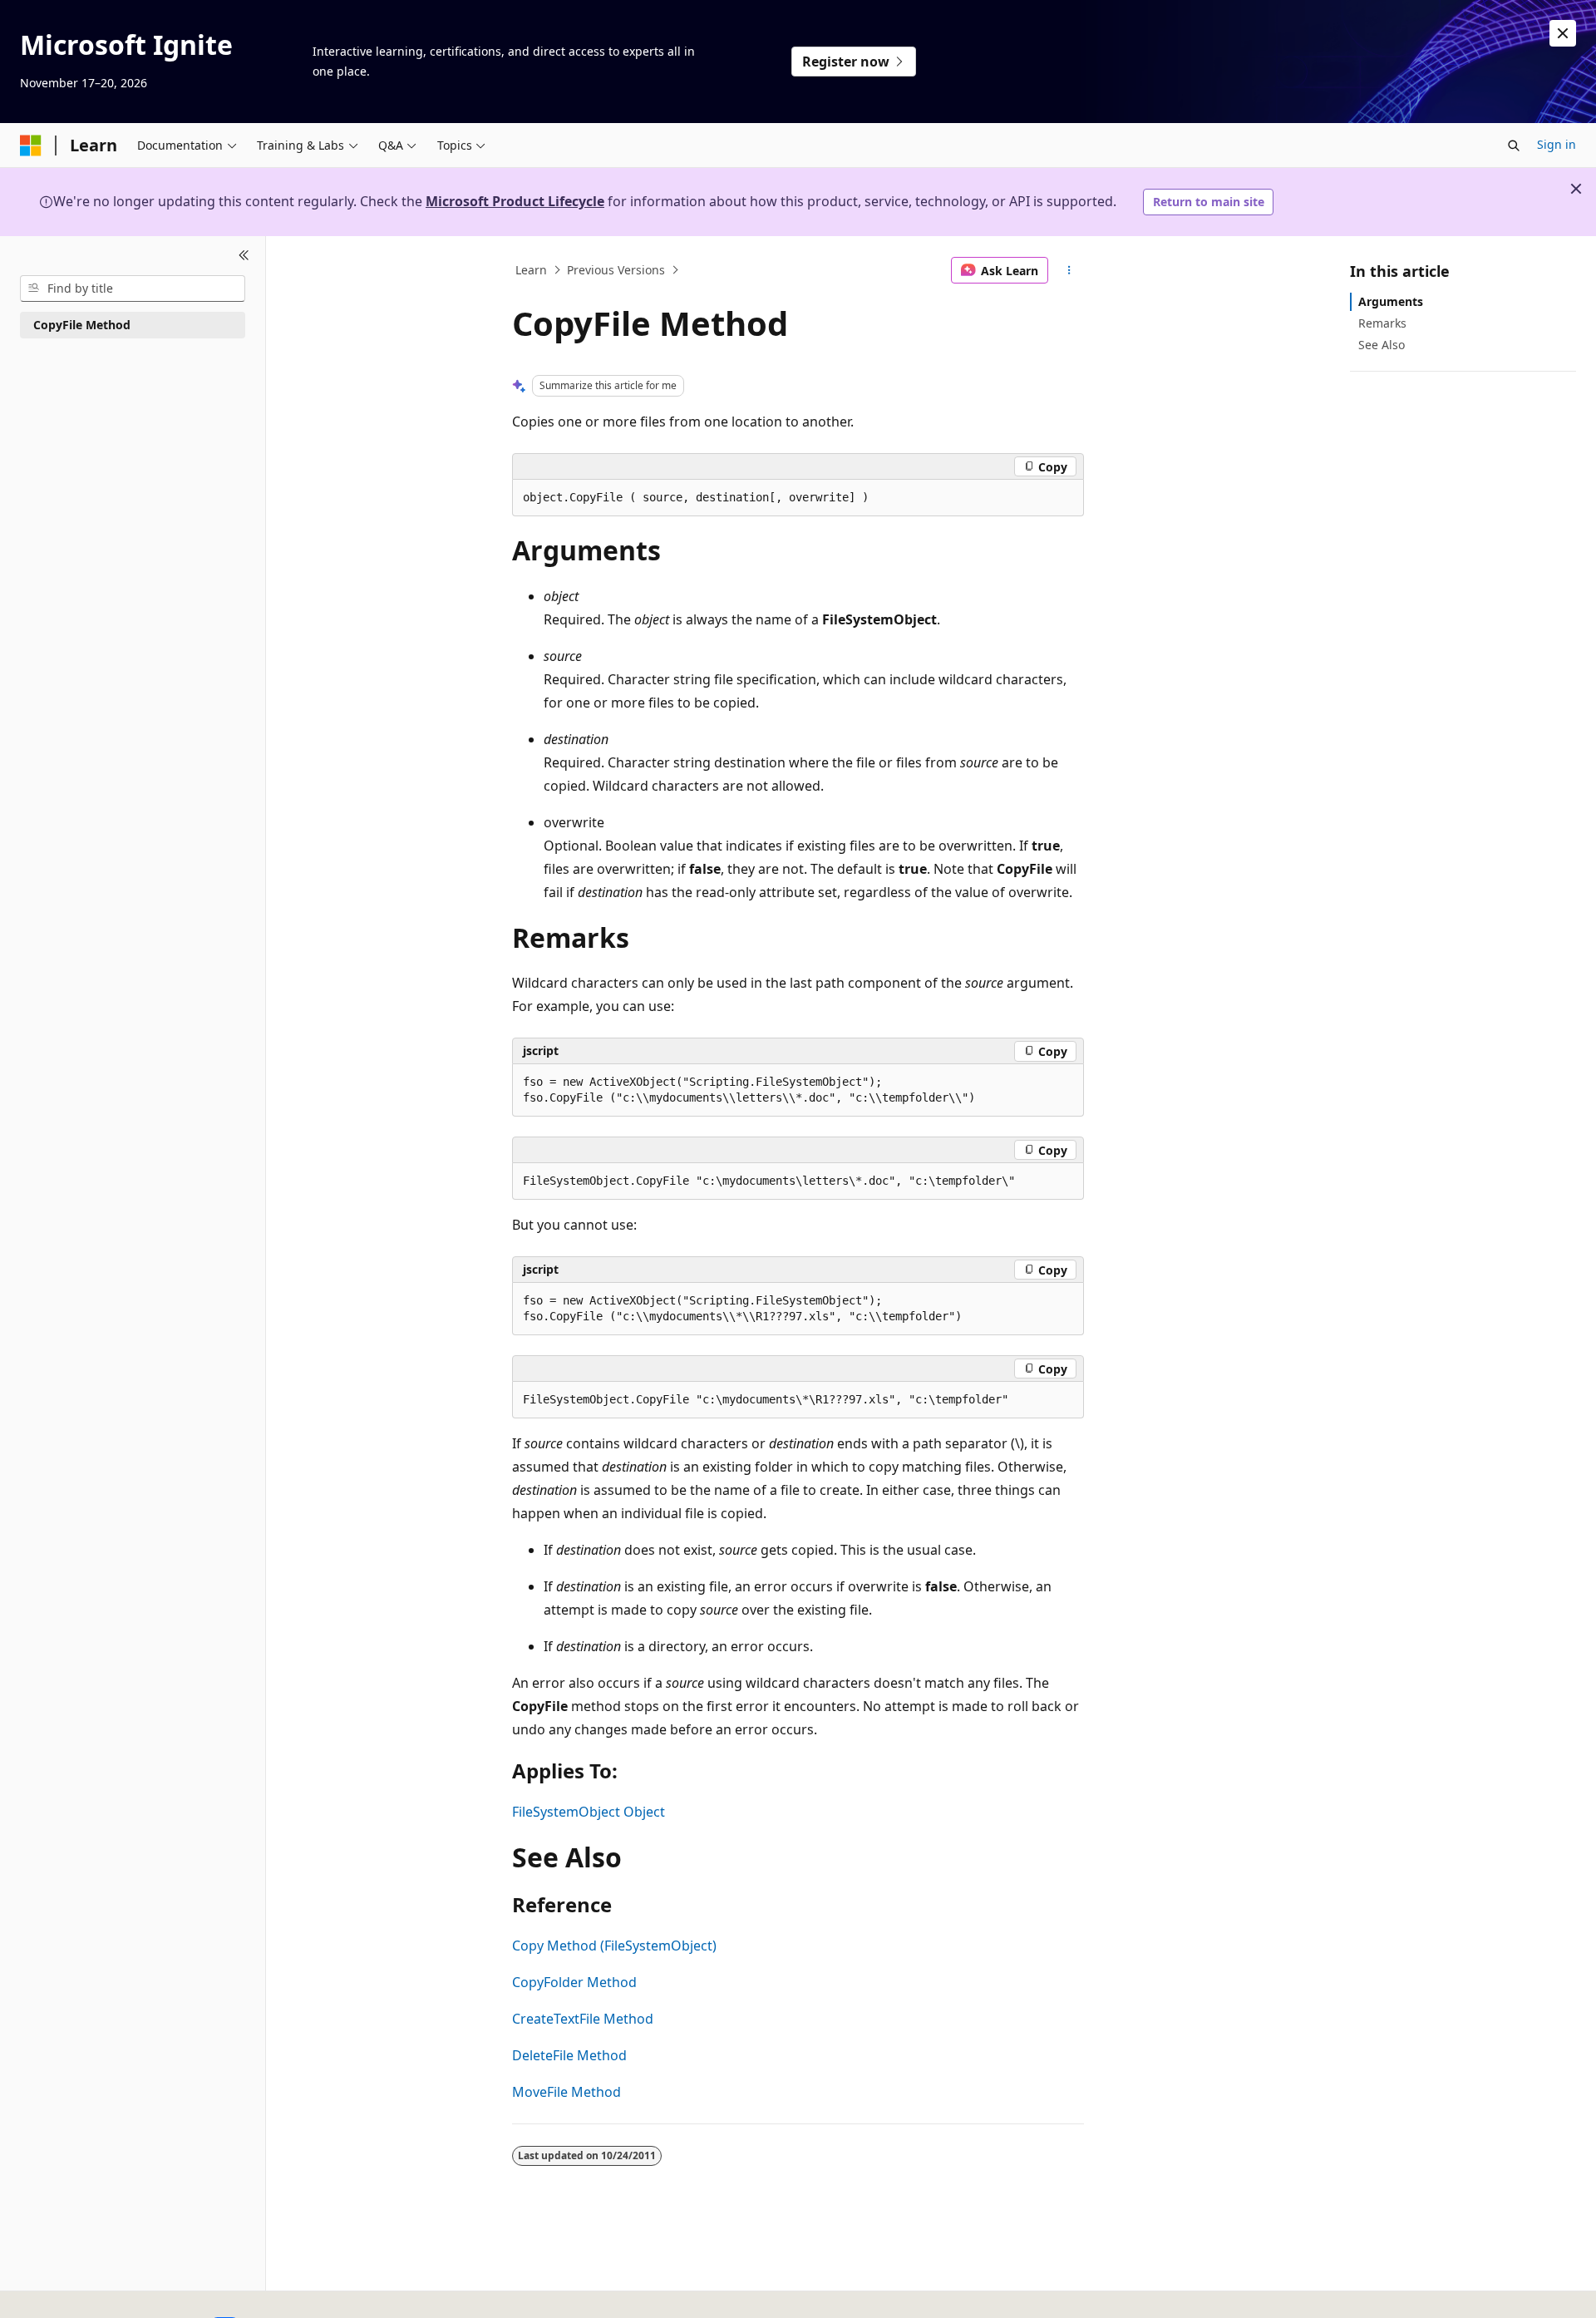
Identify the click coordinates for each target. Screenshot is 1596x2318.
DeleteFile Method (569, 2055)
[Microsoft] (31, 145)
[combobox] (133, 289)
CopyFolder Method (574, 1982)
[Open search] (1514, 145)
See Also (1382, 345)
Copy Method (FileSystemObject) (614, 1946)
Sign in (1557, 144)
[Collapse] (244, 256)
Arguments (1391, 301)
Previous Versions (616, 270)
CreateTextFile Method (583, 2019)
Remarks (1382, 323)
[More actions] (1069, 270)
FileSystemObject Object (589, 1812)
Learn (531, 270)
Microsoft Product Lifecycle (515, 201)
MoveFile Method (566, 2092)
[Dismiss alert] (1563, 33)
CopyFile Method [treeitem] (82, 325)
